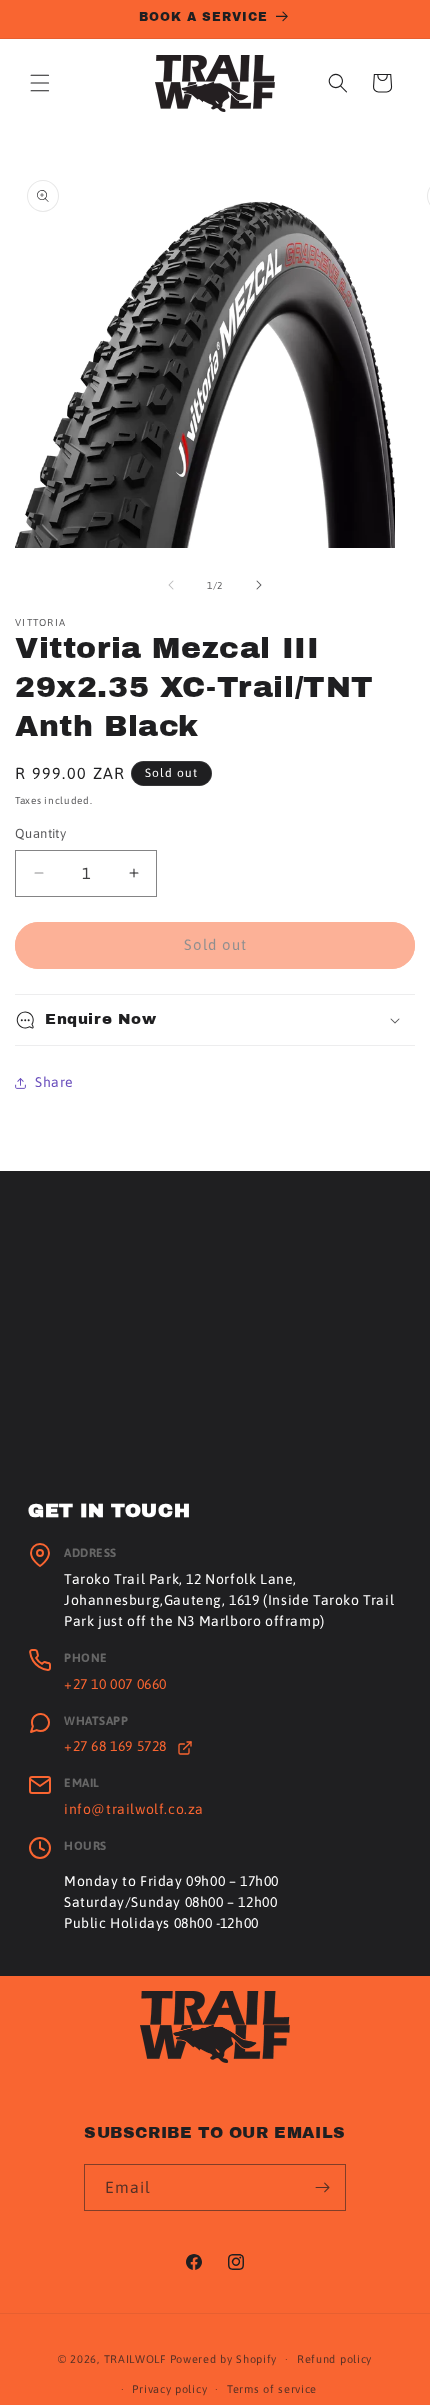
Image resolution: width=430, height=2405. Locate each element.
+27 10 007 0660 (115, 1684)
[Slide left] (171, 585)
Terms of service (272, 2389)
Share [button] (54, 1082)
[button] (40, 83)
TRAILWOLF (135, 2359)
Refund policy (334, 2359)
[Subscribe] (323, 2187)
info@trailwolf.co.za (134, 1809)
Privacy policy (169, 2389)
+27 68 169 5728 (117, 1746)
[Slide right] (259, 585)
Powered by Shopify (224, 2359)
